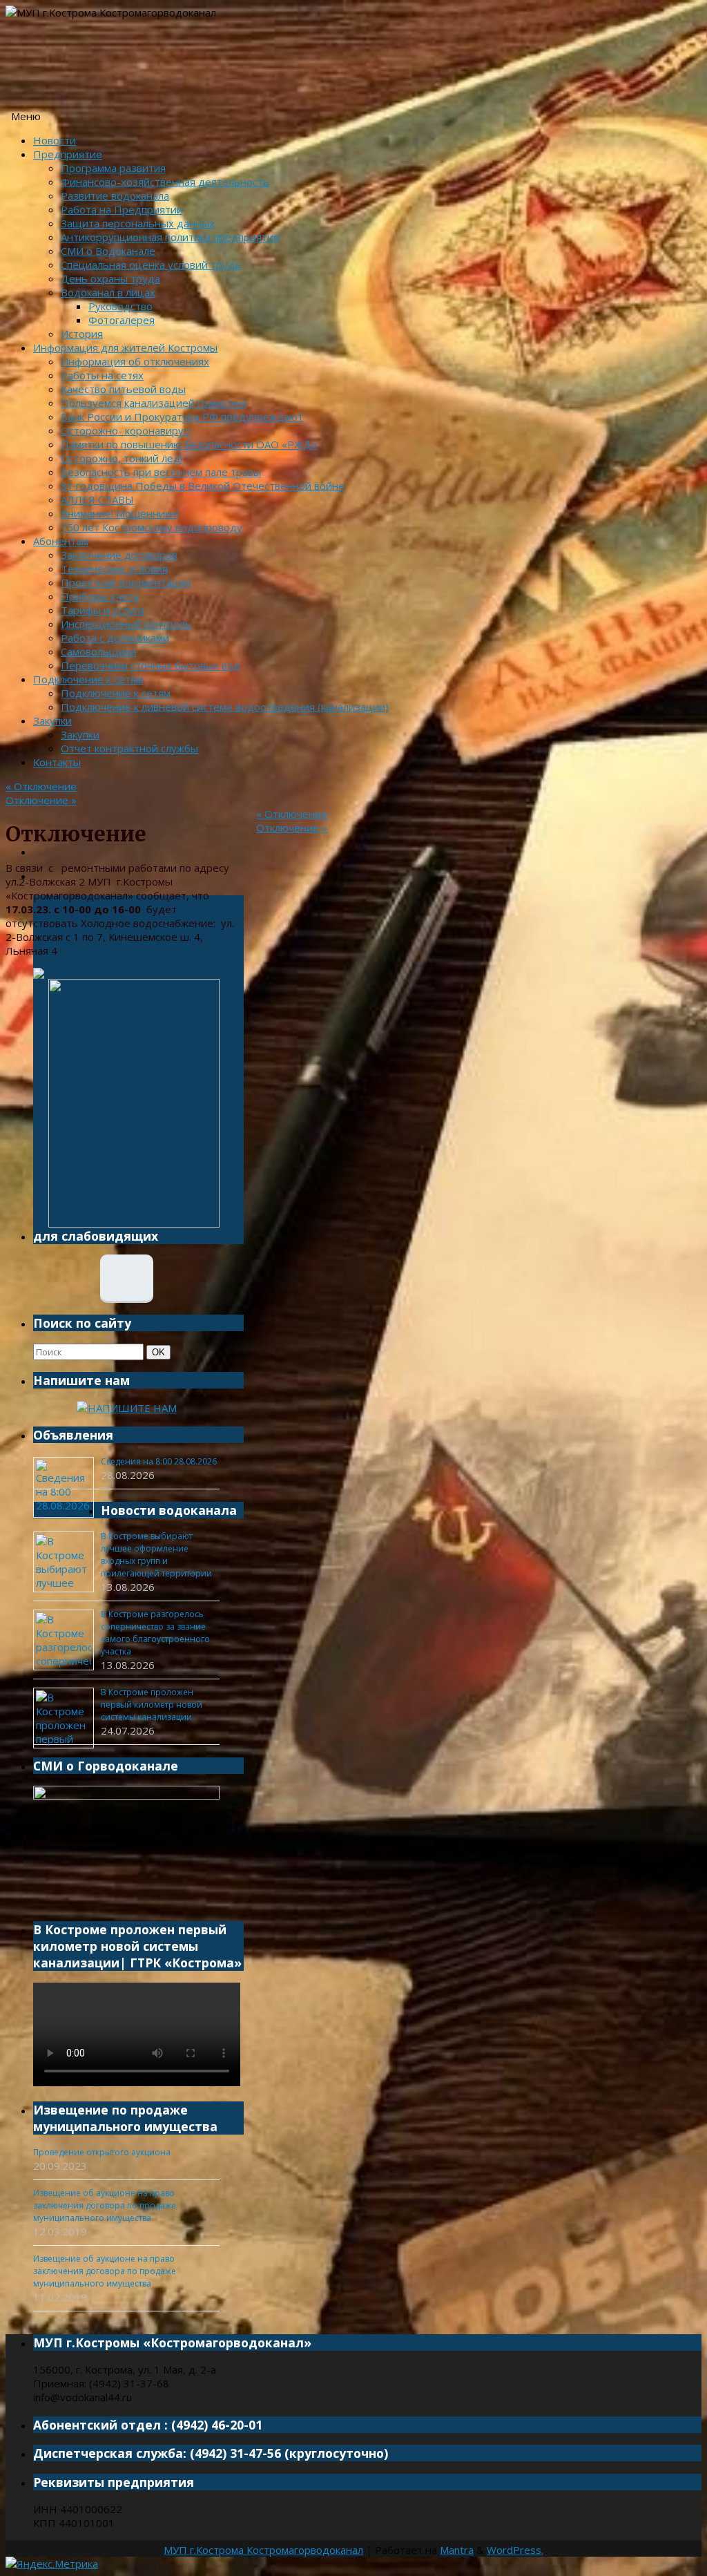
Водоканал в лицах (108, 292)
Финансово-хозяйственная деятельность (165, 182)
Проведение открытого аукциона (102, 2152)
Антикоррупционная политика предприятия (170, 237)
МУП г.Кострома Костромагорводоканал (263, 2550)
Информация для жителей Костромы (125, 347)
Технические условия (114, 569)
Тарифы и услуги (103, 610)
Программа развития (113, 168)
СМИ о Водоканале (108, 251)
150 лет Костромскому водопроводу (152, 527)
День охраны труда (110, 278)
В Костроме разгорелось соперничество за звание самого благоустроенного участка (155, 1633)
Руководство (120, 306)
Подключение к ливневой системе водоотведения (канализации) (225, 707)
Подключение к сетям (88, 679)
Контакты (57, 762)
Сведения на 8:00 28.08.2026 (159, 1461)
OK (161, 1352)
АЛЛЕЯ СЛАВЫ (97, 499)
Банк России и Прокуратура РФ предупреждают (182, 417)
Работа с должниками (115, 638)
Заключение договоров (119, 555)
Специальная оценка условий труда (151, 265)
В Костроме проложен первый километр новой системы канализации (152, 1705)
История (82, 334)
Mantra (457, 2550)
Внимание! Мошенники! (119, 513)
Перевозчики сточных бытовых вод (151, 665)
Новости (55, 140)
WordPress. (515, 2550)
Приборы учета (100, 596)
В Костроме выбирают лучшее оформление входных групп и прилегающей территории (156, 1555)
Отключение (41, 786)
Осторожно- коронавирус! (126, 430)
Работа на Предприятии (122, 209)
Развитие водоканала (115, 195)
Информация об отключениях (135, 361)
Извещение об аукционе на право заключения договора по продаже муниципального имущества (105, 2205)
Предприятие (68, 154)
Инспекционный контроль (126, 624)
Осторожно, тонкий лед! (122, 458)
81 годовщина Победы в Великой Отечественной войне (203, 486)
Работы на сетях (102, 375)
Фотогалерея (122, 320)
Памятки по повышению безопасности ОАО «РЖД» (189, 444)
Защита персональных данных (138, 223)
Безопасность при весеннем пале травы (161, 472)
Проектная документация (126, 582)
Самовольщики (98, 651)
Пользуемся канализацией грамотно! (154, 403)
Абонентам (61, 541)
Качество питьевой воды (123, 389)
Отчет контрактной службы (129, 748)
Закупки (52, 721)
